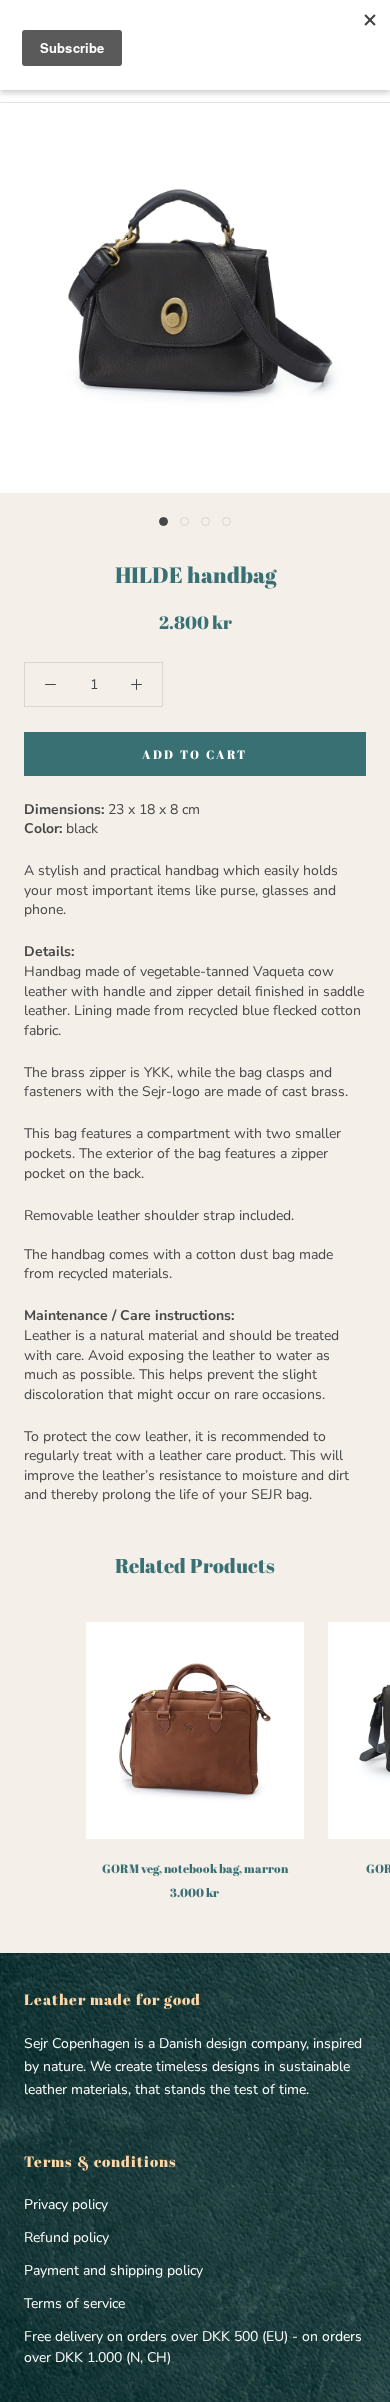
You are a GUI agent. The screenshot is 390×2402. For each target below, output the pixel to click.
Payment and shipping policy (113, 2270)
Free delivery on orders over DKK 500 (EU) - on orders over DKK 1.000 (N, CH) (193, 2347)
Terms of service (74, 2303)
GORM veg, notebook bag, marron (195, 1868)
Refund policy (66, 2237)
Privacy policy (66, 2204)
